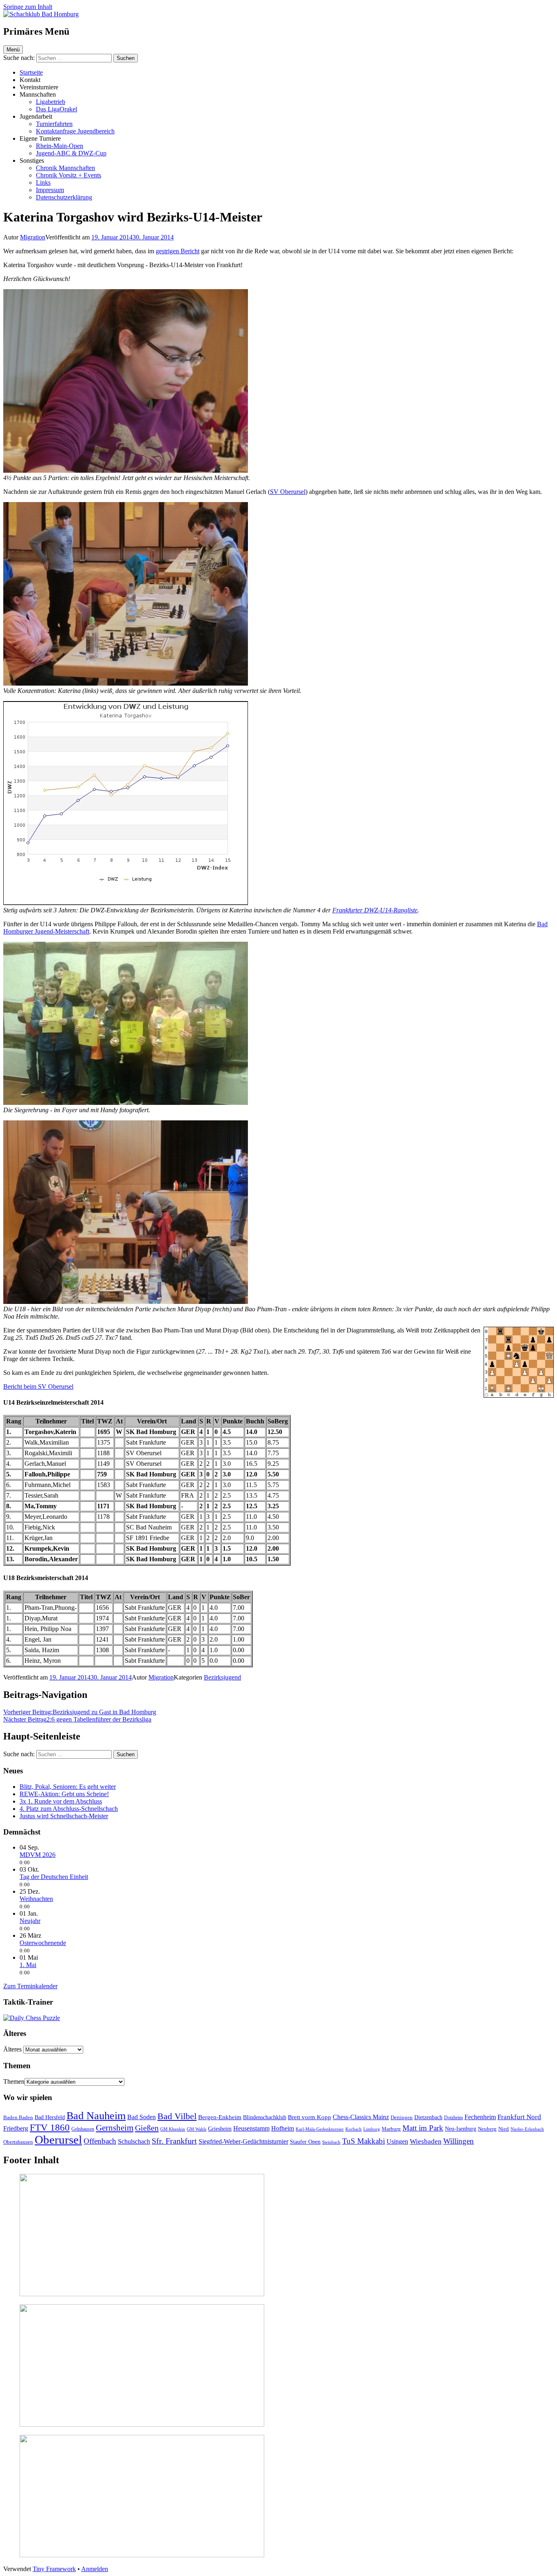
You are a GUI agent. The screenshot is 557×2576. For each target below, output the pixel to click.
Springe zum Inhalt (28, 7)
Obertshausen (18, 2142)
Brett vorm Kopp (309, 2117)
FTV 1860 (50, 2127)
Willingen (459, 2141)
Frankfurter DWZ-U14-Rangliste (375, 910)
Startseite (31, 72)
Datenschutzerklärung (64, 197)
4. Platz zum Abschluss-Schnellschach (69, 1809)
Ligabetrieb (51, 102)
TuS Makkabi (364, 2141)
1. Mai (28, 1965)
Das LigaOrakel (56, 109)
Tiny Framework (54, 2569)
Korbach (354, 2129)
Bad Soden (141, 2117)
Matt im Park (423, 2128)
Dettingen (402, 2117)
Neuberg (487, 2129)
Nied (504, 2129)
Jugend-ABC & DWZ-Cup (71, 153)
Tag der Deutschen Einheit (54, 1877)
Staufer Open (305, 2142)
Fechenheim (480, 2117)
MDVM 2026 (38, 1855)
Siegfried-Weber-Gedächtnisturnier (243, 2141)
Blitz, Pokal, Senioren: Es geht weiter (68, 1787)
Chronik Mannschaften (65, 168)
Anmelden (95, 2569)
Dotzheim (453, 2118)
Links (43, 183)
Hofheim (283, 2128)
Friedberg (16, 2128)
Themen (14, 2081)
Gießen (147, 2128)
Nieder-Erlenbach (527, 2129)
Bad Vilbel (177, 2116)
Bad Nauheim (96, 2116)
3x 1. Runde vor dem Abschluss (61, 1801)
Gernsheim (115, 2128)
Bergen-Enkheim (220, 2117)
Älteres (12, 2049)
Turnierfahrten (54, 124)
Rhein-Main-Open (60, 146)
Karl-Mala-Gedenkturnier (320, 2129)
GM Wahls (197, 2129)
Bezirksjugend (222, 1677)
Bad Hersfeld (50, 2117)
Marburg (391, 2129)
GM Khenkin (173, 2129)
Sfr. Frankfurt (174, 2141)
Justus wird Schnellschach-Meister (64, 1816)
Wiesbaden (426, 2141)
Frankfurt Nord (519, 2117)
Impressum (50, 190)
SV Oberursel (288, 492)
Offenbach (100, 2141)
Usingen (397, 2141)
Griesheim (220, 2129)
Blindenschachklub (265, 2117)
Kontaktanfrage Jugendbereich (75, 131)
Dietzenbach (428, 2117)
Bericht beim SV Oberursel (38, 1386)
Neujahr (30, 1921)
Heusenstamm (251, 2128)
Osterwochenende (43, 1943)
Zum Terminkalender (30, 1986)
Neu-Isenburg (461, 2129)
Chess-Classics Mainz (361, 2117)
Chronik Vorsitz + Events (69, 175)
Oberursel (58, 2140)
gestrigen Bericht (178, 251)
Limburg (372, 2129)
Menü (13, 50)
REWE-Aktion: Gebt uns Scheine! (64, 1794)
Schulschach (134, 2141)
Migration (33, 237)
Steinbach (331, 2142)
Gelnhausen (83, 2129)
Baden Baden (18, 2117)
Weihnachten (36, 1899)
